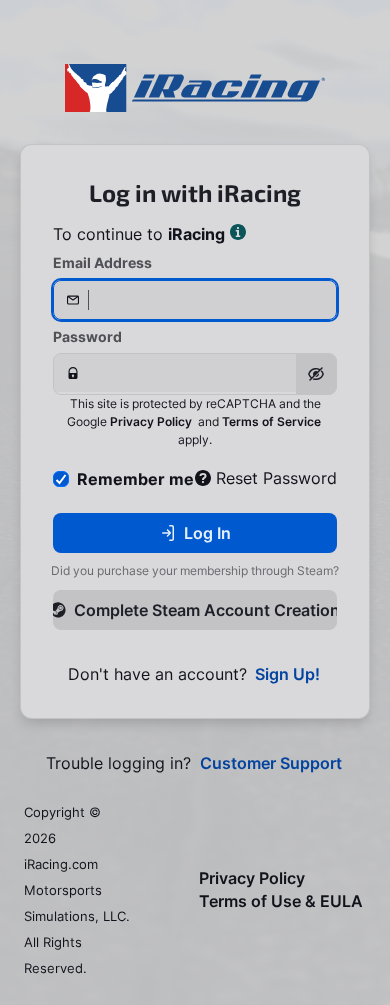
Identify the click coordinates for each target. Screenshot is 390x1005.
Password (87, 336)
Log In (207, 533)
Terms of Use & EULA (281, 901)
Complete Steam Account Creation (205, 610)
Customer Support (271, 763)
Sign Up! (287, 674)
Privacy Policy (151, 421)
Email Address (102, 262)
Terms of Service (271, 421)
